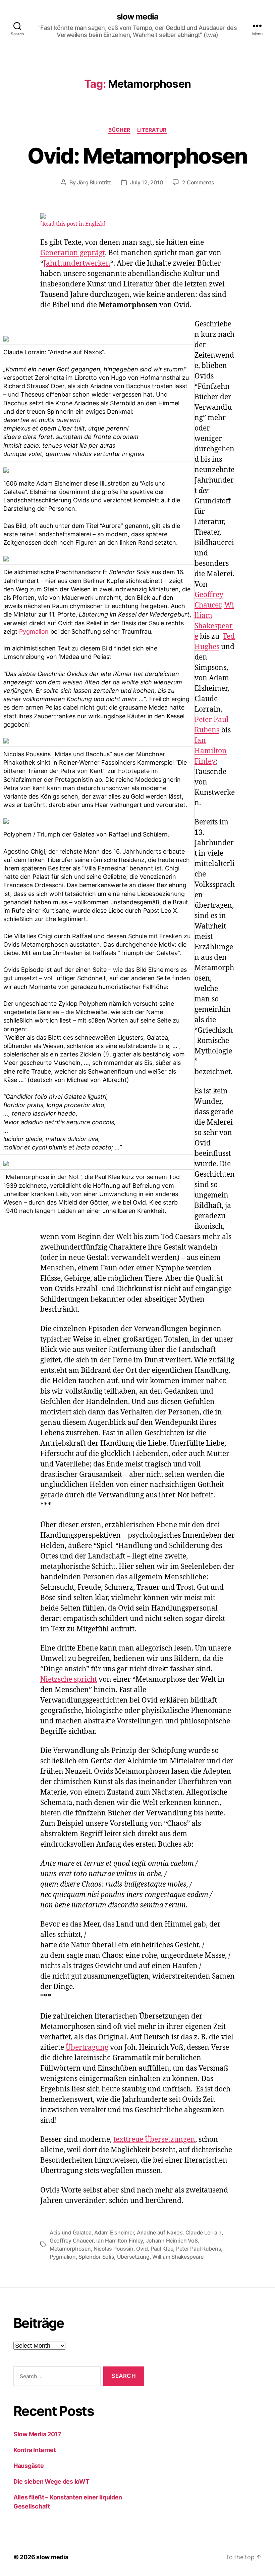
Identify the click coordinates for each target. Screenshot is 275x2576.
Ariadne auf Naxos (160, 2232)
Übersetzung (133, 2257)
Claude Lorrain (204, 2232)
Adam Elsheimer (114, 2232)
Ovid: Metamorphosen (137, 156)
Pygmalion (34, 631)
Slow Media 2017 (37, 2434)
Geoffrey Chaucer (72, 2241)
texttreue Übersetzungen (154, 2140)
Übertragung (87, 2048)
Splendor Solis (96, 2257)
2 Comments (198, 182)
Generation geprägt (73, 253)
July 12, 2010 (147, 182)
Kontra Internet (35, 2450)
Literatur (152, 130)
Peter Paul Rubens (199, 2249)
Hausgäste (29, 2466)
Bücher (119, 130)
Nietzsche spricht (69, 1680)
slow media (137, 17)
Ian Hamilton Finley (211, 751)
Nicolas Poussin (114, 2249)
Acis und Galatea (71, 2232)
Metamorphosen (70, 2249)
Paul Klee (162, 2249)
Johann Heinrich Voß (172, 2241)
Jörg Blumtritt (94, 182)
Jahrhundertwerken (77, 263)
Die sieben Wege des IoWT (51, 2481)
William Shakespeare (178, 2257)
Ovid (142, 2249)
